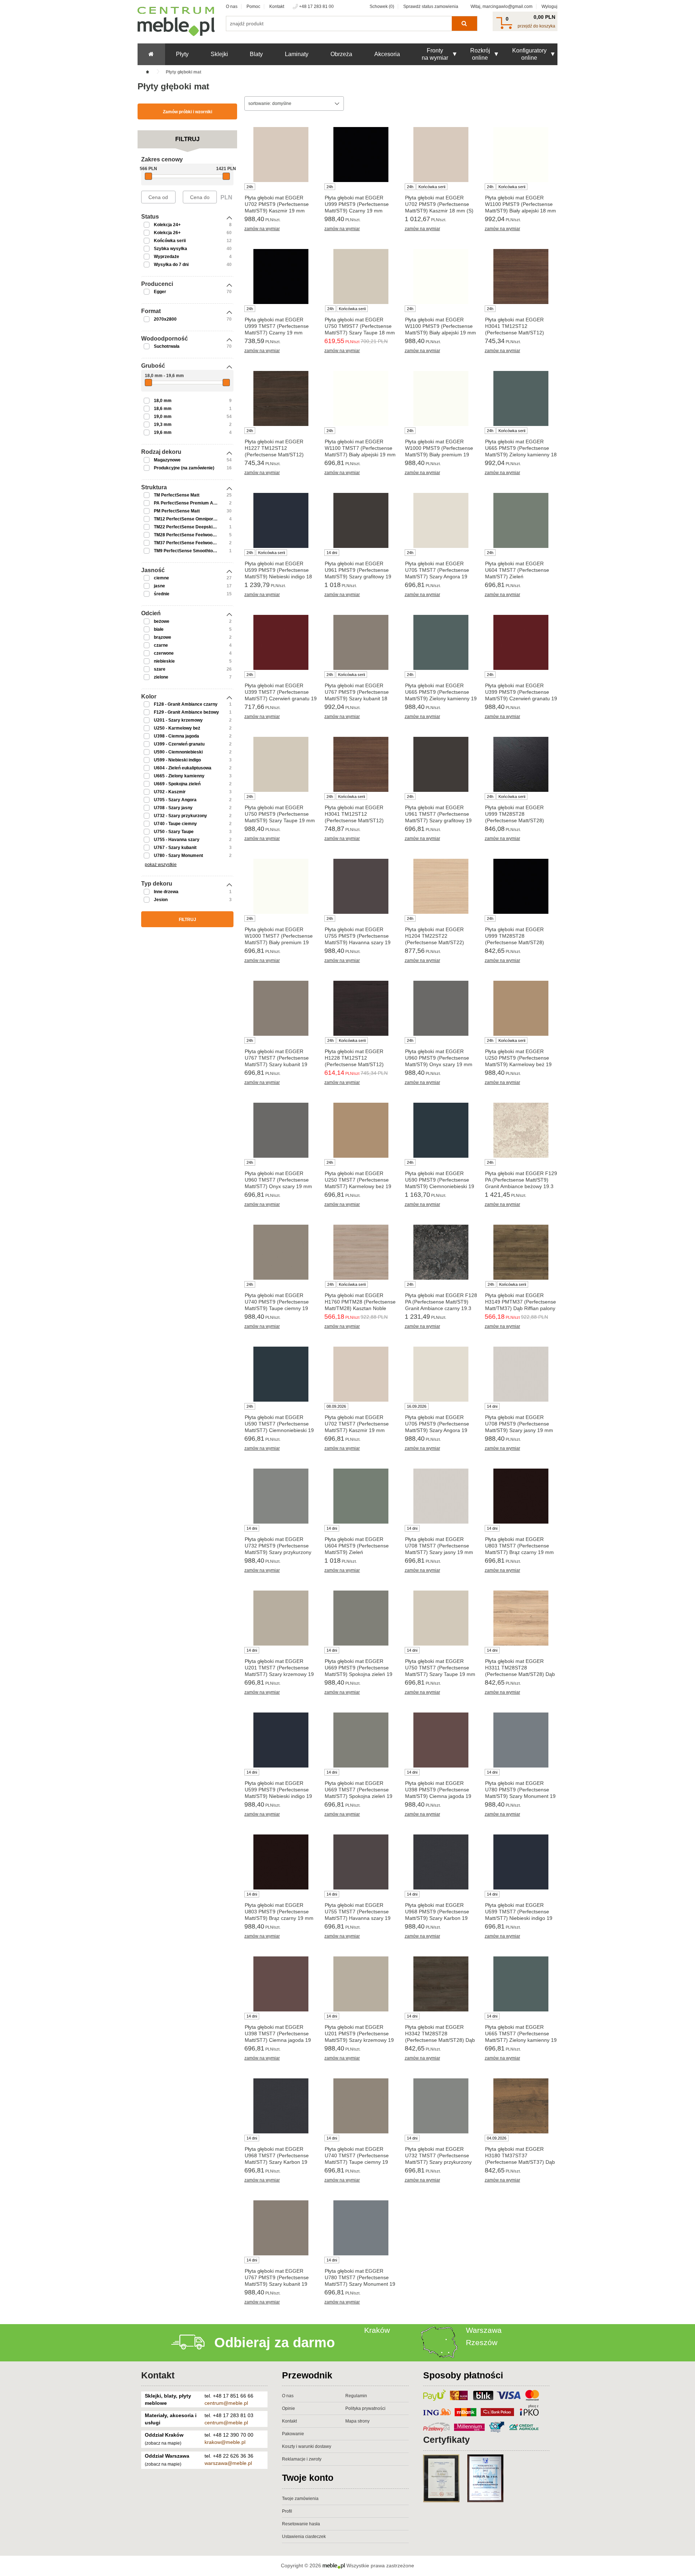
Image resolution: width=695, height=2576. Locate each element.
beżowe (162, 621)
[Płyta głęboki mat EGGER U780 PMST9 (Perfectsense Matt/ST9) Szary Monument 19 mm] (521, 1740)
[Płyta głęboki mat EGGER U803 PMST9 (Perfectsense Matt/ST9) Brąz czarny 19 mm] (281, 1862)
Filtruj (188, 920)
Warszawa (484, 2330)
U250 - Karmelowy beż (177, 728)
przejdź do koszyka (536, 26)
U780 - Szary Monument (178, 856)
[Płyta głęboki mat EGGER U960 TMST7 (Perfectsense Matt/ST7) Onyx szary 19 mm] (281, 1130)
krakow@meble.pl (225, 2442)
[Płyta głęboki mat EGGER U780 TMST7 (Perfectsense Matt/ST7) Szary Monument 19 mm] (361, 2228)
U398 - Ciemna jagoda (176, 736)
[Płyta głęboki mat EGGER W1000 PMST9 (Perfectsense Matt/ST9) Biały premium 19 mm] (441, 398)
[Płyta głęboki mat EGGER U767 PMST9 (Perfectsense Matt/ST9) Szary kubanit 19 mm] (281, 2228)
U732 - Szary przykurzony (180, 816)
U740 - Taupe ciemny (175, 824)
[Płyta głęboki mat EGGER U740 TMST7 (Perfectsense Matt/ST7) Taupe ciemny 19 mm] (361, 2106)
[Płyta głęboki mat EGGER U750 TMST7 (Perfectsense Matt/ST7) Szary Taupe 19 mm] (441, 1618)
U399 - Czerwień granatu (179, 744)
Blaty (256, 54)
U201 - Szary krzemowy (178, 720)
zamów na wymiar (262, 229)
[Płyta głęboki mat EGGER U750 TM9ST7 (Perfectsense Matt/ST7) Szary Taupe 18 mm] (361, 276)
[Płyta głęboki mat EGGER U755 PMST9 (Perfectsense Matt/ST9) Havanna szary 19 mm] (361, 886)
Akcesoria (387, 54)
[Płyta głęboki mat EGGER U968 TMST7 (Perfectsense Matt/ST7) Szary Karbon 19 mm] (281, 2106)
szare (160, 669)
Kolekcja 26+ (167, 233)
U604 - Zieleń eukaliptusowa (183, 768)
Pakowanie (293, 2434)
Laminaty (297, 54)
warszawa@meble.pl (228, 2463)
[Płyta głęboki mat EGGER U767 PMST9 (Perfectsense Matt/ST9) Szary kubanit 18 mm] (361, 642)
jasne (159, 586)
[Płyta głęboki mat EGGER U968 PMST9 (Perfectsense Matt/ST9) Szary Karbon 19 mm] (441, 1862)
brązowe (163, 637)
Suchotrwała (167, 346)
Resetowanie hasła (301, 2524)
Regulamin (356, 2396)
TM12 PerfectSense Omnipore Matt (190, 519)
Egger (160, 292)
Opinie (288, 2408)
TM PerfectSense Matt (177, 495)
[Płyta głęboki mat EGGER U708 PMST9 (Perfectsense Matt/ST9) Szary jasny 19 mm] (521, 1374)
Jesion (161, 900)
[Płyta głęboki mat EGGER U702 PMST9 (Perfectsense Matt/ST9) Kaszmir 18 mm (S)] (441, 155)
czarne (161, 645)
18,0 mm (163, 401)
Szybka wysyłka (170, 249)
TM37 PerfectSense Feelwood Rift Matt (194, 543)
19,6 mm (163, 432)
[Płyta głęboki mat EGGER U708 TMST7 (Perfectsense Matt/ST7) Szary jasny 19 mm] (441, 1496)
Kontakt (277, 7)
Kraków (377, 2330)
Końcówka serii (170, 241)
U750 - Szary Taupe (174, 832)
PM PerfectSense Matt (177, 511)
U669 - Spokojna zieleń (177, 784)
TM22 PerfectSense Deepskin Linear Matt (197, 527)
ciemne (161, 578)
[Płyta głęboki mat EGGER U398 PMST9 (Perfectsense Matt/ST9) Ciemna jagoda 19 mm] (441, 1740)
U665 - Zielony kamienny (179, 776)
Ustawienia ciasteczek (304, 2537)
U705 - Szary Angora (175, 800)
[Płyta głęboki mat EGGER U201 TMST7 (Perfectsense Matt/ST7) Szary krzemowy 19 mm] (281, 1618)
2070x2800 (165, 319)
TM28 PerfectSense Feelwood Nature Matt (197, 535)
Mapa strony (357, 2421)
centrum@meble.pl (226, 2403)
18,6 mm (163, 409)
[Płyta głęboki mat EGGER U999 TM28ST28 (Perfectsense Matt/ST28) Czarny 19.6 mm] (521, 886)
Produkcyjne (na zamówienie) (184, 468)
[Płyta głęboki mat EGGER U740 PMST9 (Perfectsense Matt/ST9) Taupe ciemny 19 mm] (281, 1252)
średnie (162, 594)
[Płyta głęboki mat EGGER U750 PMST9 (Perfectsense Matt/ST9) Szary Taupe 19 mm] (281, 764)
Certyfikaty (447, 2440)
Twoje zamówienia (300, 2499)
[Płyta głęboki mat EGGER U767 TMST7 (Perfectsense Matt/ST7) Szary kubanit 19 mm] (281, 1008)
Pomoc (253, 7)
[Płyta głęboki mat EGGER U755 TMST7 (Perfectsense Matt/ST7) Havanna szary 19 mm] (361, 1862)
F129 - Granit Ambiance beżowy (186, 712)
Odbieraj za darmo (275, 2343)
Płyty (182, 54)
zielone (161, 677)
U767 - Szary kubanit (175, 848)
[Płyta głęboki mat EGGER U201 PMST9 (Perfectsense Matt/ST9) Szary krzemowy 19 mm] (361, 1984)
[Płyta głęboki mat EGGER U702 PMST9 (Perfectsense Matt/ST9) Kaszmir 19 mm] (281, 155)
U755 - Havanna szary (177, 840)
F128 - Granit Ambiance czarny (186, 704)
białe (159, 629)
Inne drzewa (166, 892)
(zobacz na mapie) (163, 2443)
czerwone (164, 653)
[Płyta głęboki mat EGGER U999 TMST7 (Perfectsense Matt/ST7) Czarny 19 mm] (281, 276)
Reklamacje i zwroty (302, 2459)
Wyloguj (549, 7)
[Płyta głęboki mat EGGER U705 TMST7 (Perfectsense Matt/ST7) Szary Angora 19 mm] (441, 520)
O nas (232, 7)
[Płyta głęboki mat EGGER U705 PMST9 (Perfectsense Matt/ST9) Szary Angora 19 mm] (441, 1374)
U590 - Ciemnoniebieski (178, 752)
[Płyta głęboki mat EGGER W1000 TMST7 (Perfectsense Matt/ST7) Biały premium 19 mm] (281, 886)
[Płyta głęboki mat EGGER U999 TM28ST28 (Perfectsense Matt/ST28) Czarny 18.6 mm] (521, 764)
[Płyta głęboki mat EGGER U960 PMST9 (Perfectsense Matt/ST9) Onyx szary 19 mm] (441, 1008)
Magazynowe (167, 460)
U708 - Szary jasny (173, 808)
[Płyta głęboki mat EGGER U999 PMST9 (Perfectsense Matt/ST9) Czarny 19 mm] (361, 155)
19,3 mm (163, 425)
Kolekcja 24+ (167, 225)
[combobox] (294, 104)
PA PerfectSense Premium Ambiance (192, 503)
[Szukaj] (464, 24)
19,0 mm (163, 417)
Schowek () (382, 7)
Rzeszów (482, 2342)
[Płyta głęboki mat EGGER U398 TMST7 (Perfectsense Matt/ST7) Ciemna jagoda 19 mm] (281, 1984)
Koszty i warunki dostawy (307, 2446)
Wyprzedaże (167, 257)
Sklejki (219, 54)
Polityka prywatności (365, 2408)
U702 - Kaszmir (170, 792)
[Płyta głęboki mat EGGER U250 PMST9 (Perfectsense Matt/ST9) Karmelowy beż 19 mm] (521, 1008)
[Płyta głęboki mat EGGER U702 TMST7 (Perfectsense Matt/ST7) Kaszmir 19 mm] (361, 1374)
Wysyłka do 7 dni (171, 265)
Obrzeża (341, 54)
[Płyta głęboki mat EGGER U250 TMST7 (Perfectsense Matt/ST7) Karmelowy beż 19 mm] (361, 1130)
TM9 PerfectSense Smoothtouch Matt (192, 551)
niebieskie (164, 661)
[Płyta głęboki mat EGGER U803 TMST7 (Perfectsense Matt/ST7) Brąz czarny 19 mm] (521, 1496)
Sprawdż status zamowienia (431, 7)
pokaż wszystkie (161, 865)
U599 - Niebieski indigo (177, 760)
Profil (287, 2511)
